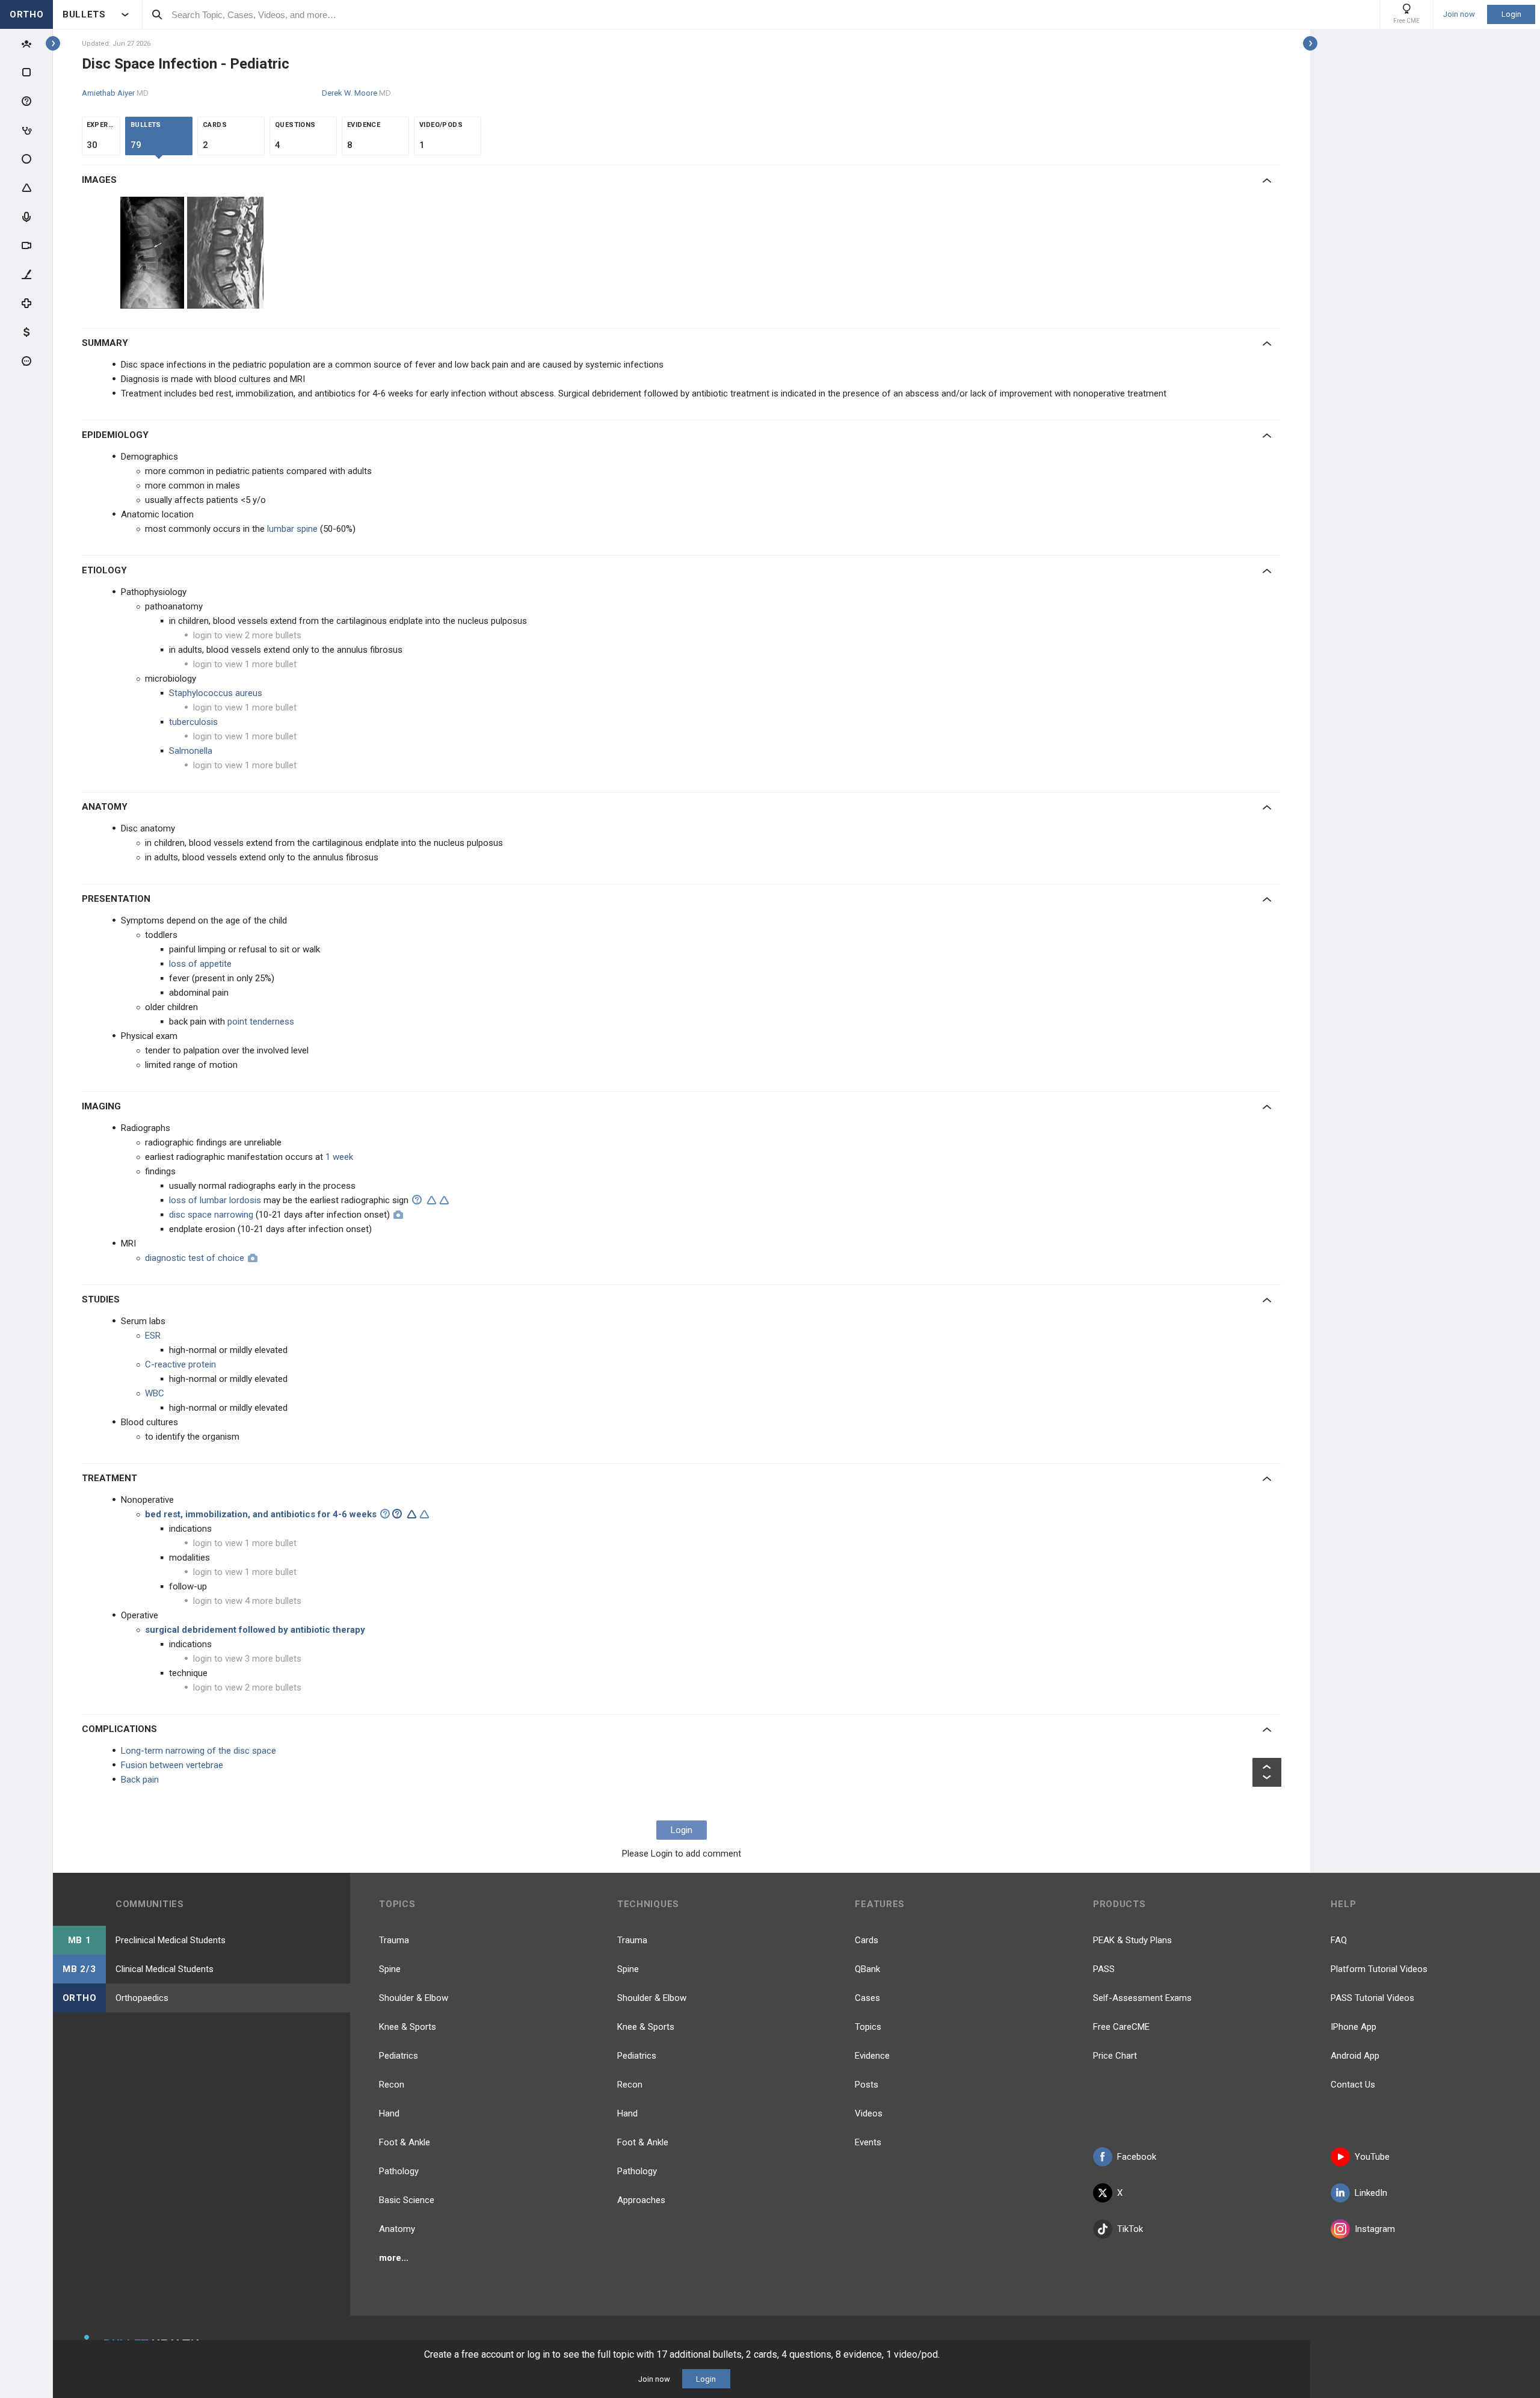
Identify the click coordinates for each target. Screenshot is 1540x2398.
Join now (1459, 14)
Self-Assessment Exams (1142, 1998)
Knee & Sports (408, 2027)
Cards (867, 1940)
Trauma (394, 1940)
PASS (1104, 1969)
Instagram (1375, 2229)
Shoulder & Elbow (414, 1998)
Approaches (641, 2200)
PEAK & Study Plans (1132, 1940)
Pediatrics (399, 2056)
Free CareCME (1121, 2027)
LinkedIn (1371, 2193)
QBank (867, 1969)
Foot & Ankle (405, 2142)
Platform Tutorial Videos (1379, 1969)
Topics (868, 2027)
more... (394, 2258)
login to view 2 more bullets (247, 635)
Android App (1355, 2056)
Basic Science (407, 2200)
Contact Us (1353, 2085)
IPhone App (1354, 2027)
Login (1511, 14)
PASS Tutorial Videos (1372, 1998)
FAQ (1339, 1940)
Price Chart (1115, 2056)
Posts (867, 2085)
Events (868, 2142)
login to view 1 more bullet (245, 664)
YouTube (1372, 2157)
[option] (154, 253)
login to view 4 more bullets (247, 1601)
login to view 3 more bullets (247, 1659)
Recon (392, 2085)
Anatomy (397, 2229)
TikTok (1130, 2229)
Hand (389, 2113)
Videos (869, 2113)
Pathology (399, 2171)
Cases (867, 1998)
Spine (390, 1969)
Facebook (1137, 2157)
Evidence (872, 2056)
